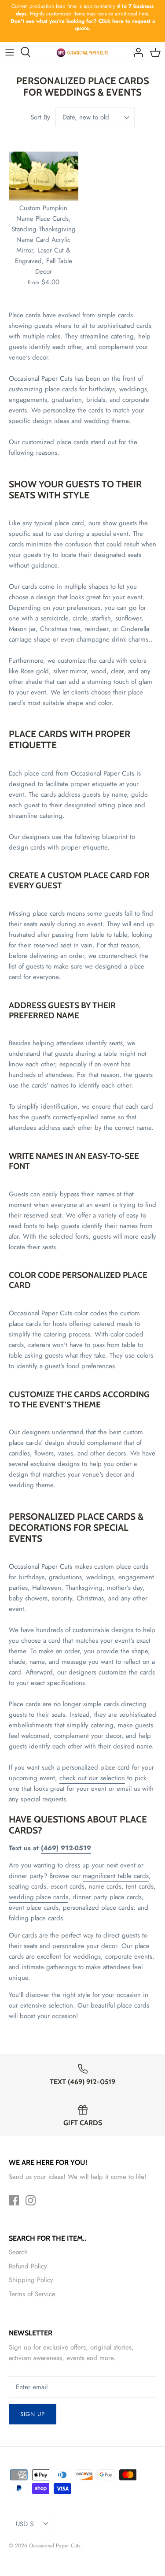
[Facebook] (14, 2200)
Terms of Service (32, 2294)
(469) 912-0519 (66, 1848)
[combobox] (95, 117)
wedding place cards (38, 1897)
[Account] (136, 52)
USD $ (25, 2524)
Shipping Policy (31, 2280)
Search (18, 2252)
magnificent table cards (116, 1876)
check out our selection (92, 1778)
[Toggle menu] (10, 52)
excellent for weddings (69, 1956)
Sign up (33, 2414)
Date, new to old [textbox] (86, 117)
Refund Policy (28, 2266)
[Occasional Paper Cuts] (82, 52)
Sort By (40, 117)
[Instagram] (31, 2200)
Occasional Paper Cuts (40, 379)
